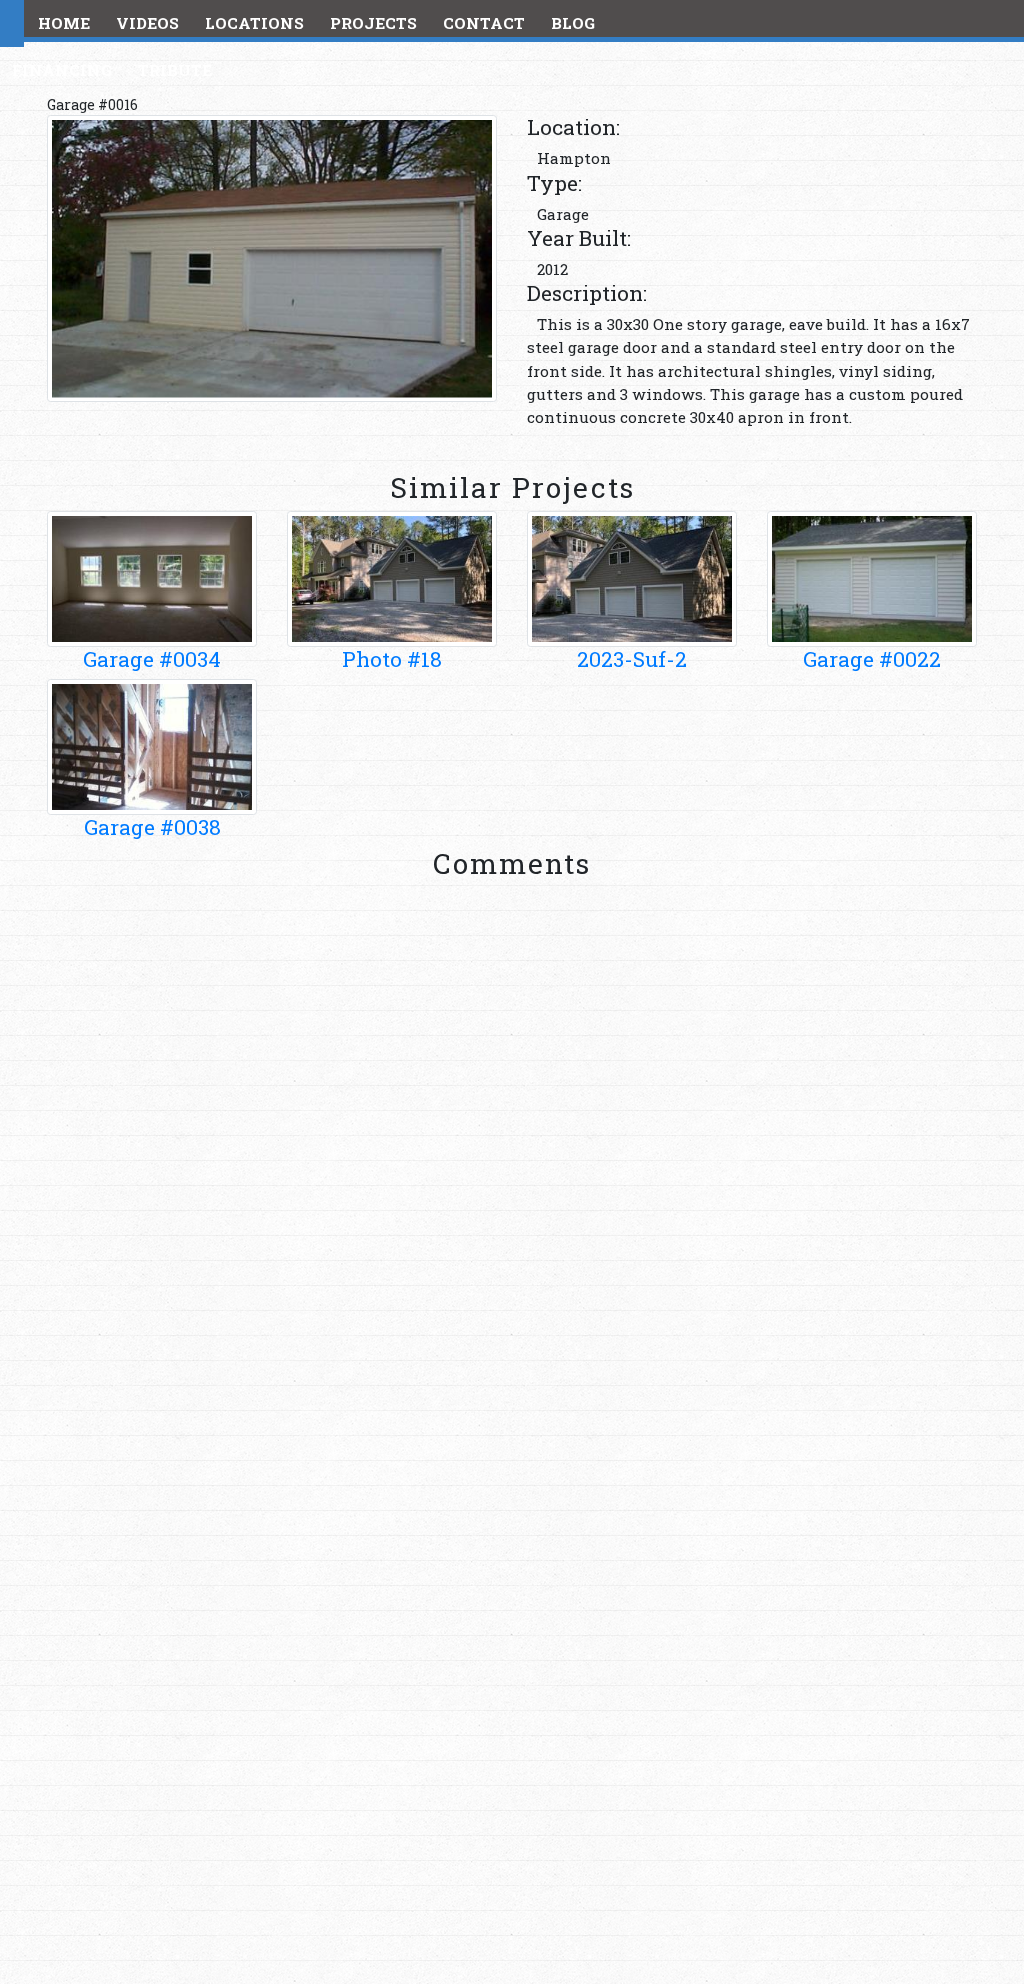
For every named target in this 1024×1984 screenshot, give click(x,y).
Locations (254, 23)
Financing (62, 70)
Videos (147, 23)
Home (64, 23)
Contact (484, 23)
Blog (573, 23)
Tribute (175, 70)
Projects (373, 23)
